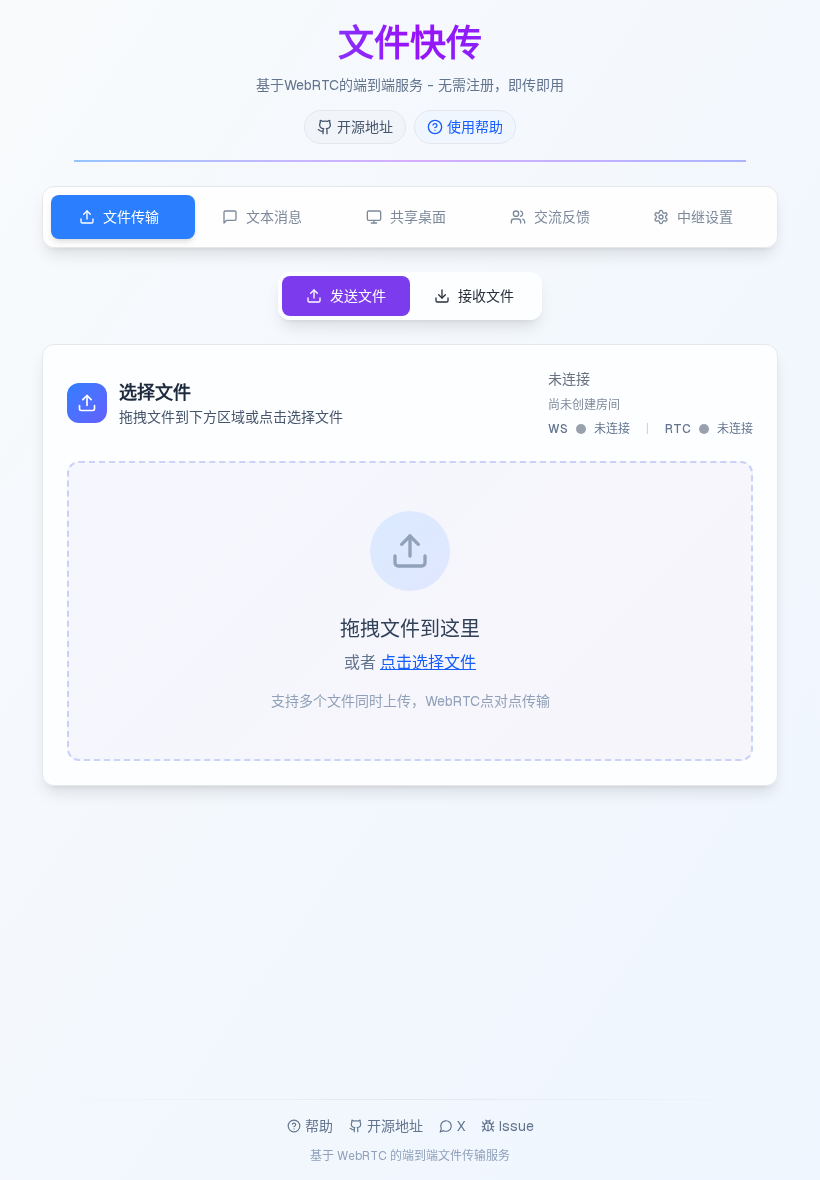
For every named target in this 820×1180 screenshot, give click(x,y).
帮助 (319, 1126)
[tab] (123, 217)
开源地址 (395, 1126)
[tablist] (410, 217)
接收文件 (486, 296)
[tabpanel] (410, 529)
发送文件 (358, 296)
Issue (516, 1126)
